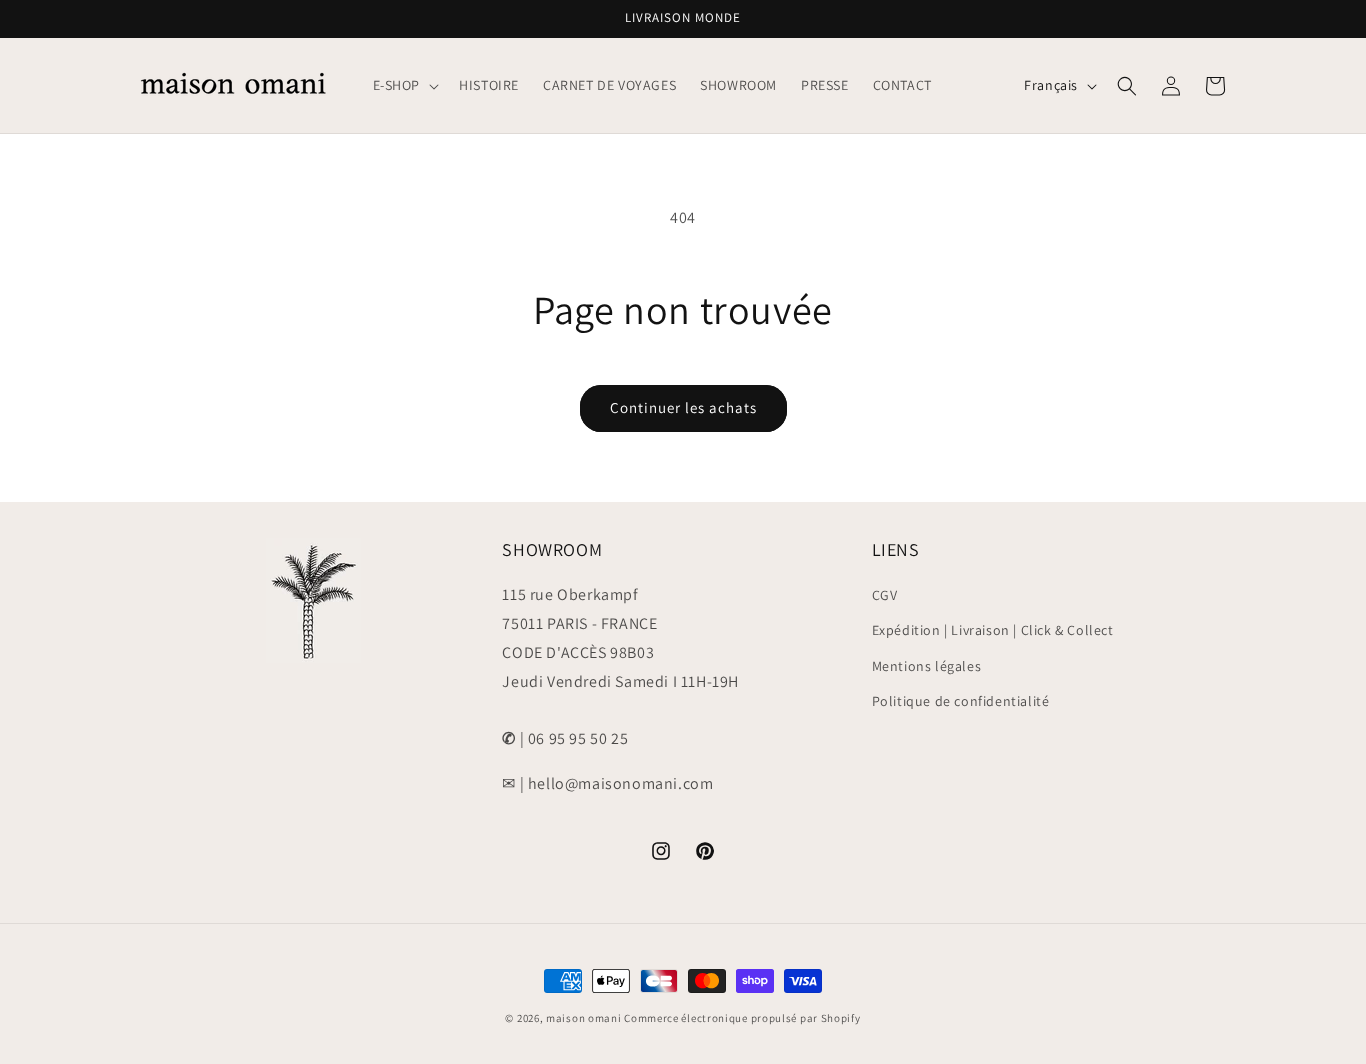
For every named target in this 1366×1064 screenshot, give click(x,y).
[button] (404, 85)
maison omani (583, 1018)
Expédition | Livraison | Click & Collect (993, 630)
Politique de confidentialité (961, 701)
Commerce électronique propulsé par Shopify (742, 1018)
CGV (885, 595)
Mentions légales (927, 666)
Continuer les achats (683, 407)
